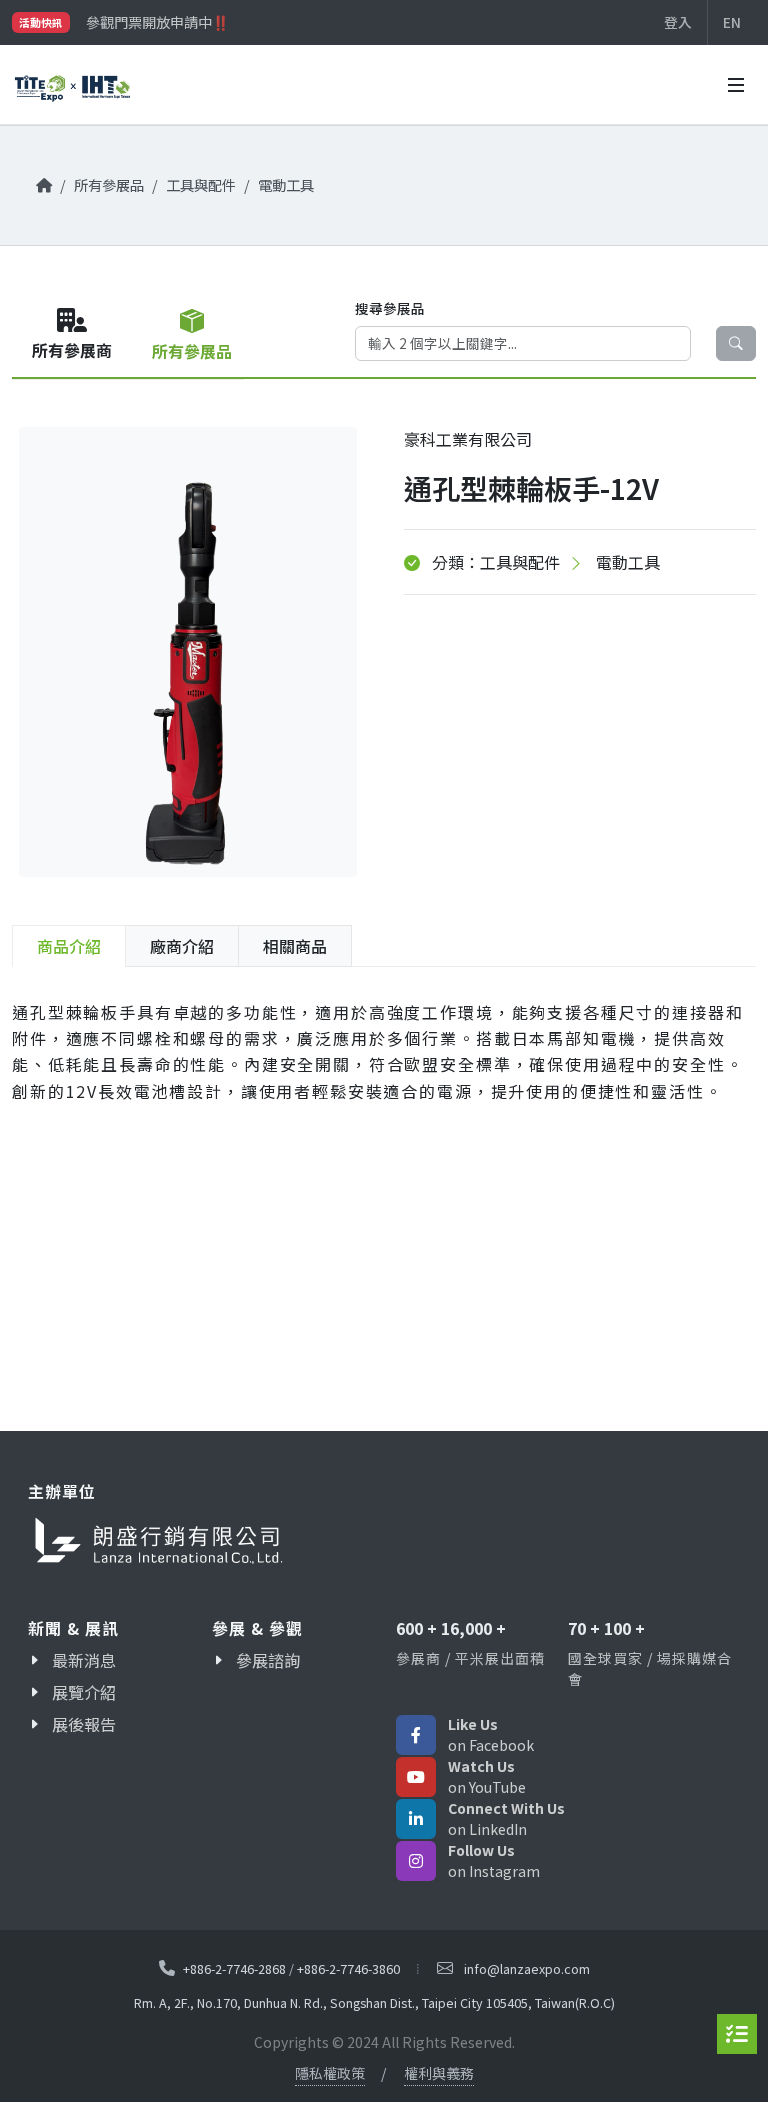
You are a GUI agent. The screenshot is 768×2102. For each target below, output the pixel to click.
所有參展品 (109, 184)
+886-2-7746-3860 (348, 1968)
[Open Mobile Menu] (736, 85)
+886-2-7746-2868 (234, 1968)
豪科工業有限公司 (468, 439)
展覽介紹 (84, 1692)
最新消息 (84, 1660)
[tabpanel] (384, 1067)
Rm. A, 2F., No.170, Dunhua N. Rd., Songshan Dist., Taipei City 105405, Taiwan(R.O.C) (374, 2003)
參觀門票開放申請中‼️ (157, 22)
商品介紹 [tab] (69, 946)
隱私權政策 (330, 2073)
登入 (678, 22)
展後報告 (84, 1724)
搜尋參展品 (390, 308)
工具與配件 (201, 184)
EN (732, 22)
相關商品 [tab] (295, 946)
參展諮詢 (268, 1660)
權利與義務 (439, 2073)
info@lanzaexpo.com (527, 1968)
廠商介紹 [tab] (182, 946)
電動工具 (286, 184)
